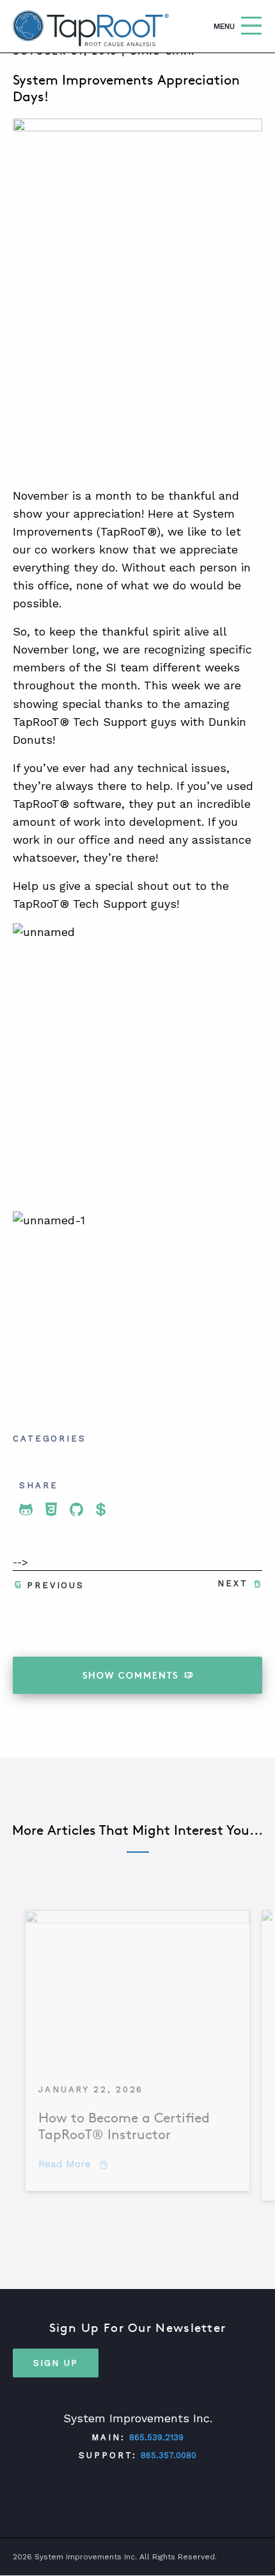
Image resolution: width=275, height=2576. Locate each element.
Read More (73, 2164)
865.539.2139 (156, 2437)
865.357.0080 (169, 2455)
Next (233, 1583)
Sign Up (56, 2363)
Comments (130, 1675)
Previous (56, 1585)
